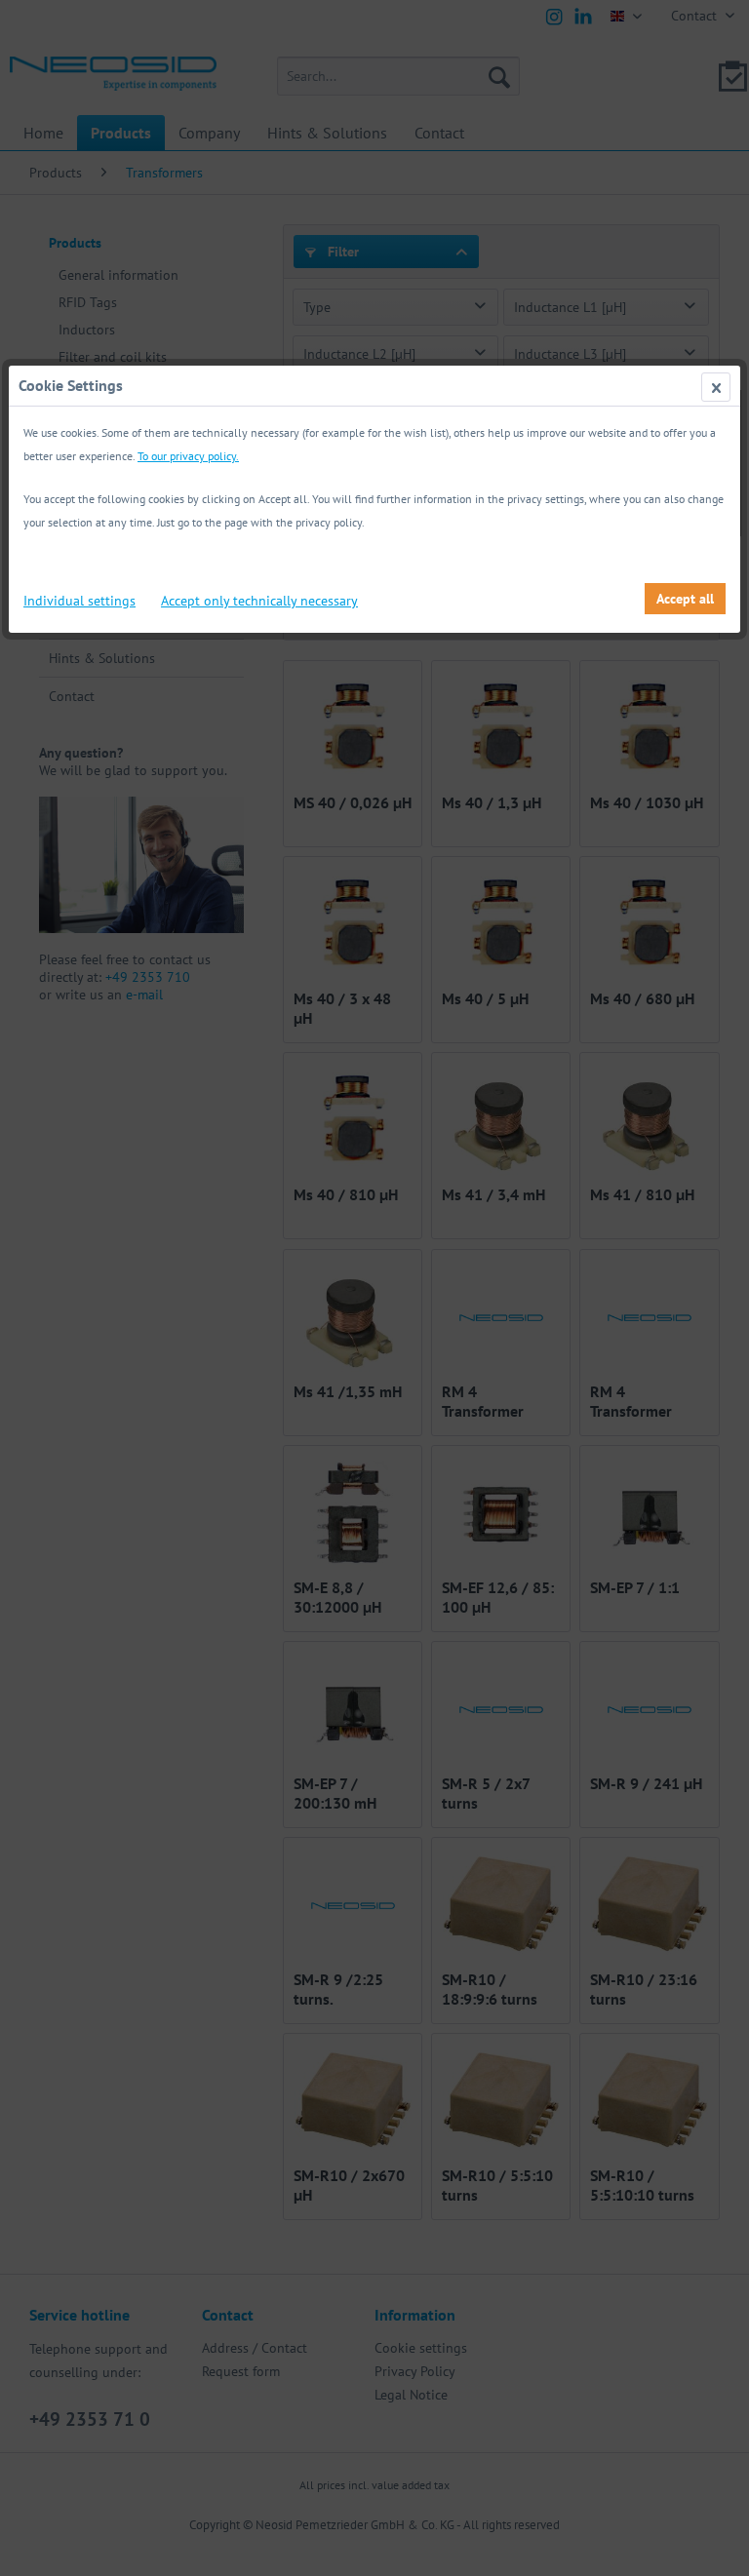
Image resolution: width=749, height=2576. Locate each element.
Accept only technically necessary (259, 601)
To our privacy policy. (188, 456)
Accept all (685, 599)
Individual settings (79, 601)
